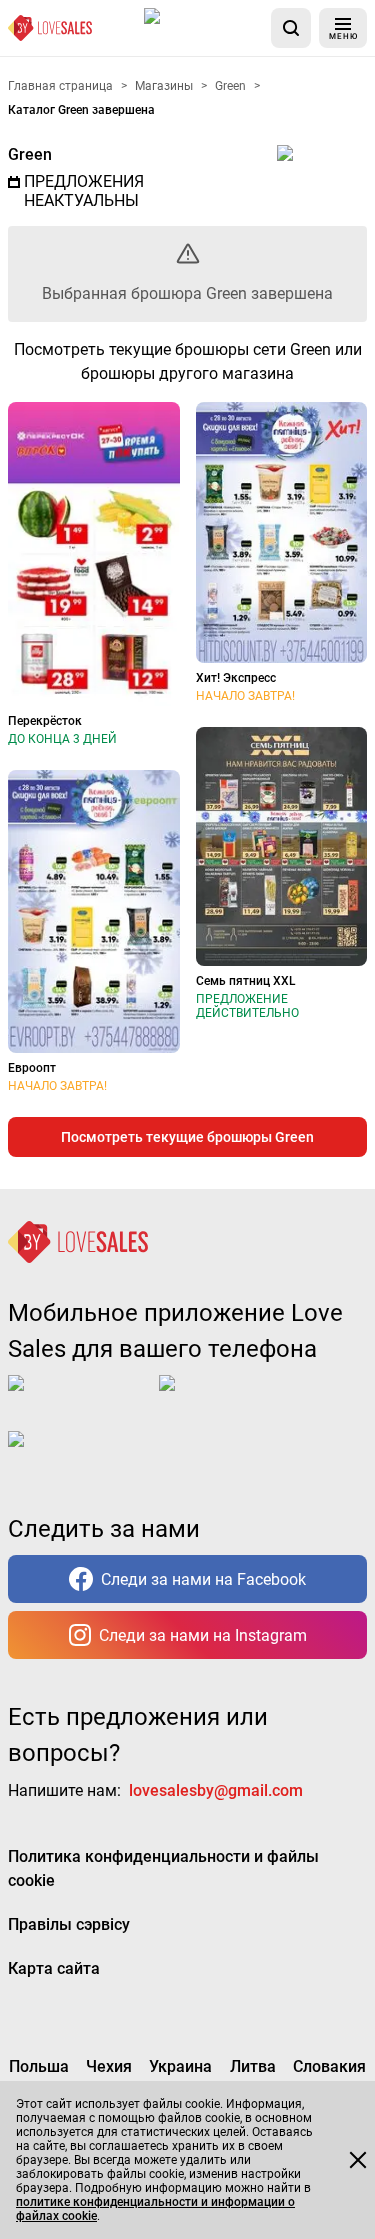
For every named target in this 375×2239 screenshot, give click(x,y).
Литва (253, 2066)
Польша (39, 2066)
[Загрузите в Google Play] (239, 1399)
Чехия (109, 2066)
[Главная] (50, 27)
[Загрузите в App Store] (203, 28)
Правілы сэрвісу (69, 1924)
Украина (180, 2066)
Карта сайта (54, 1968)
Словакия (329, 2066)
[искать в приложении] (291, 28)
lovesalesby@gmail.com (216, 1790)
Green (30, 154)
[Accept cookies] (358, 2160)
